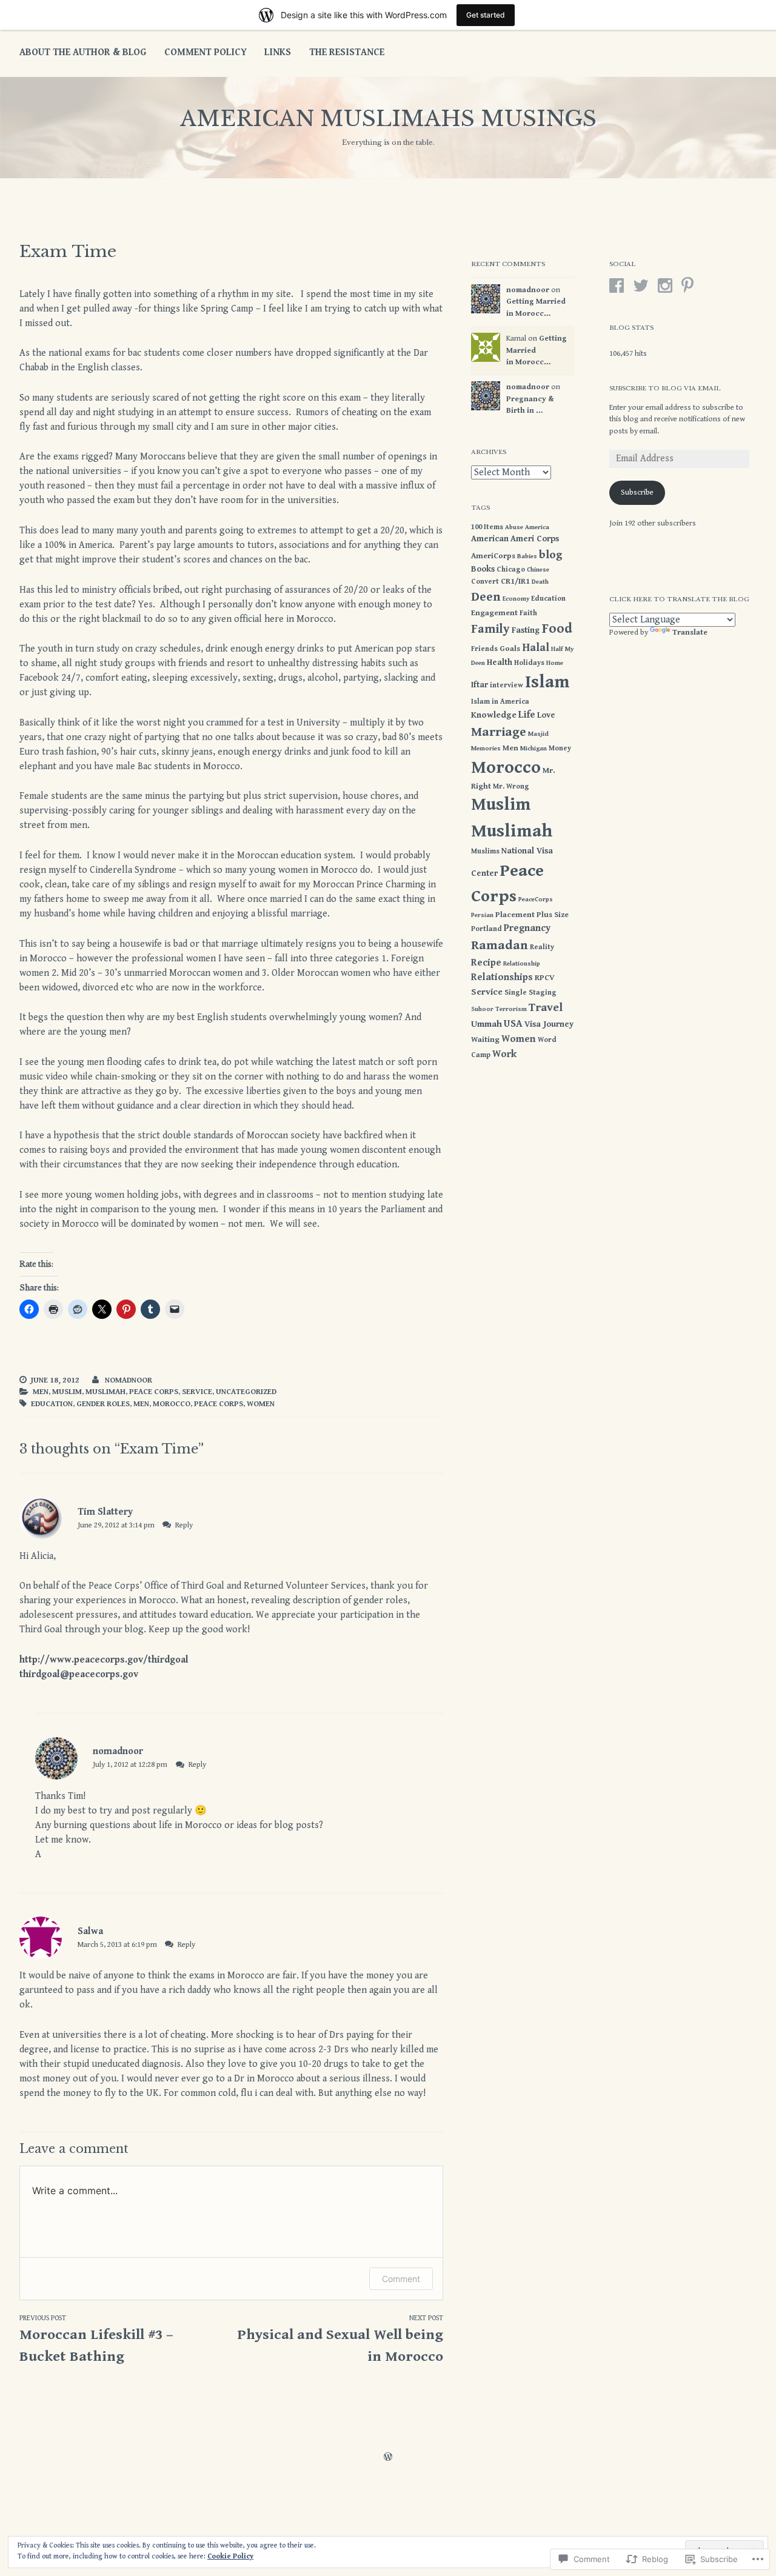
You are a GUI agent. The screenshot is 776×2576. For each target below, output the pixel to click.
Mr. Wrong (511, 786)
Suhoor (482, 1009)
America (537, 527)
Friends (484, 649)
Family (490, 629)
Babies (527, 556)
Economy (516, 599)
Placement (515, 915)
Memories (486, 749)
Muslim (67, 1392)
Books (483, 569)
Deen (486, 597)
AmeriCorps (493, 556)
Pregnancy (527, 928)
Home (555, 663)
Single (516, 992)
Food (557, 629)
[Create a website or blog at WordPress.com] (388, 2458)
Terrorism (511, 1009)
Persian (482, 915)
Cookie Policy (230, 2556)
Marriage (499, 732)
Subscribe (637, 492)
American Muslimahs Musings (388, 118)
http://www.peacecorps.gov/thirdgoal (104, 1660)
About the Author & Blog (83, 52)
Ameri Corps (535, 539)
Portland (487, 929)
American (490, 539)
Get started (486, 15)
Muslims (485, 851)
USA (513, 1024)
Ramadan (500, 945)
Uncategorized (246, 1392)
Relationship (522, 964)
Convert (485, 581)
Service (197, 1392)
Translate (690, 632)
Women (261, 1404)
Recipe (486, 963)
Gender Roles (103, 1404)
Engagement (494, 613)
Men (41, 1392)
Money (560, 748)
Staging (543, 992)
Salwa (90, 1931)
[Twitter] (641, 285)
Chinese (538, 570)
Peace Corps (154, 1392)
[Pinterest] (687, 285)
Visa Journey (549, 1024)
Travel (546, 1007)
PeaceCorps (536, 899)
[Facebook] (617, 285)
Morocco (172, 1404)
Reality (542, 947)
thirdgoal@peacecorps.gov (79, 1674)
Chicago (511, 569)
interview (507, 685)
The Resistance (347, 52)
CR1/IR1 (515, 582)
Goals (510, 649)
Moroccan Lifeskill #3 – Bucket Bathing (96, 2340)
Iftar (480, 685)
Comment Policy (206, 52)
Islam (547, 682)
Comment (401, 2279)
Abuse (514, 527)
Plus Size (553, 915)
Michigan (533, 749)
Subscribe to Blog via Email (665, 388)
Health (500, 662)
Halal (536, 648)
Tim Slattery (105, 1512)
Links (278, 52)
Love (546, 715)
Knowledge (494, 715)
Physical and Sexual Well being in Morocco (340, 2340)
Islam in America (500, 701)
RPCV (545, 978)
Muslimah (105, 1392)
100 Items (487, 527)
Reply (184, 1525)
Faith (528, 613)
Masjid (538, 734)
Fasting (526, 630)
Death (540, 582)
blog (551, 555)
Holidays (529, 662)
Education (52, 1404)
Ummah (487, 1024)
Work (504, 1054)
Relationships (502, 977)
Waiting (485, 1040)
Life (527, 715)
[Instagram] (665, 285)
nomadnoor (129, 1380)
